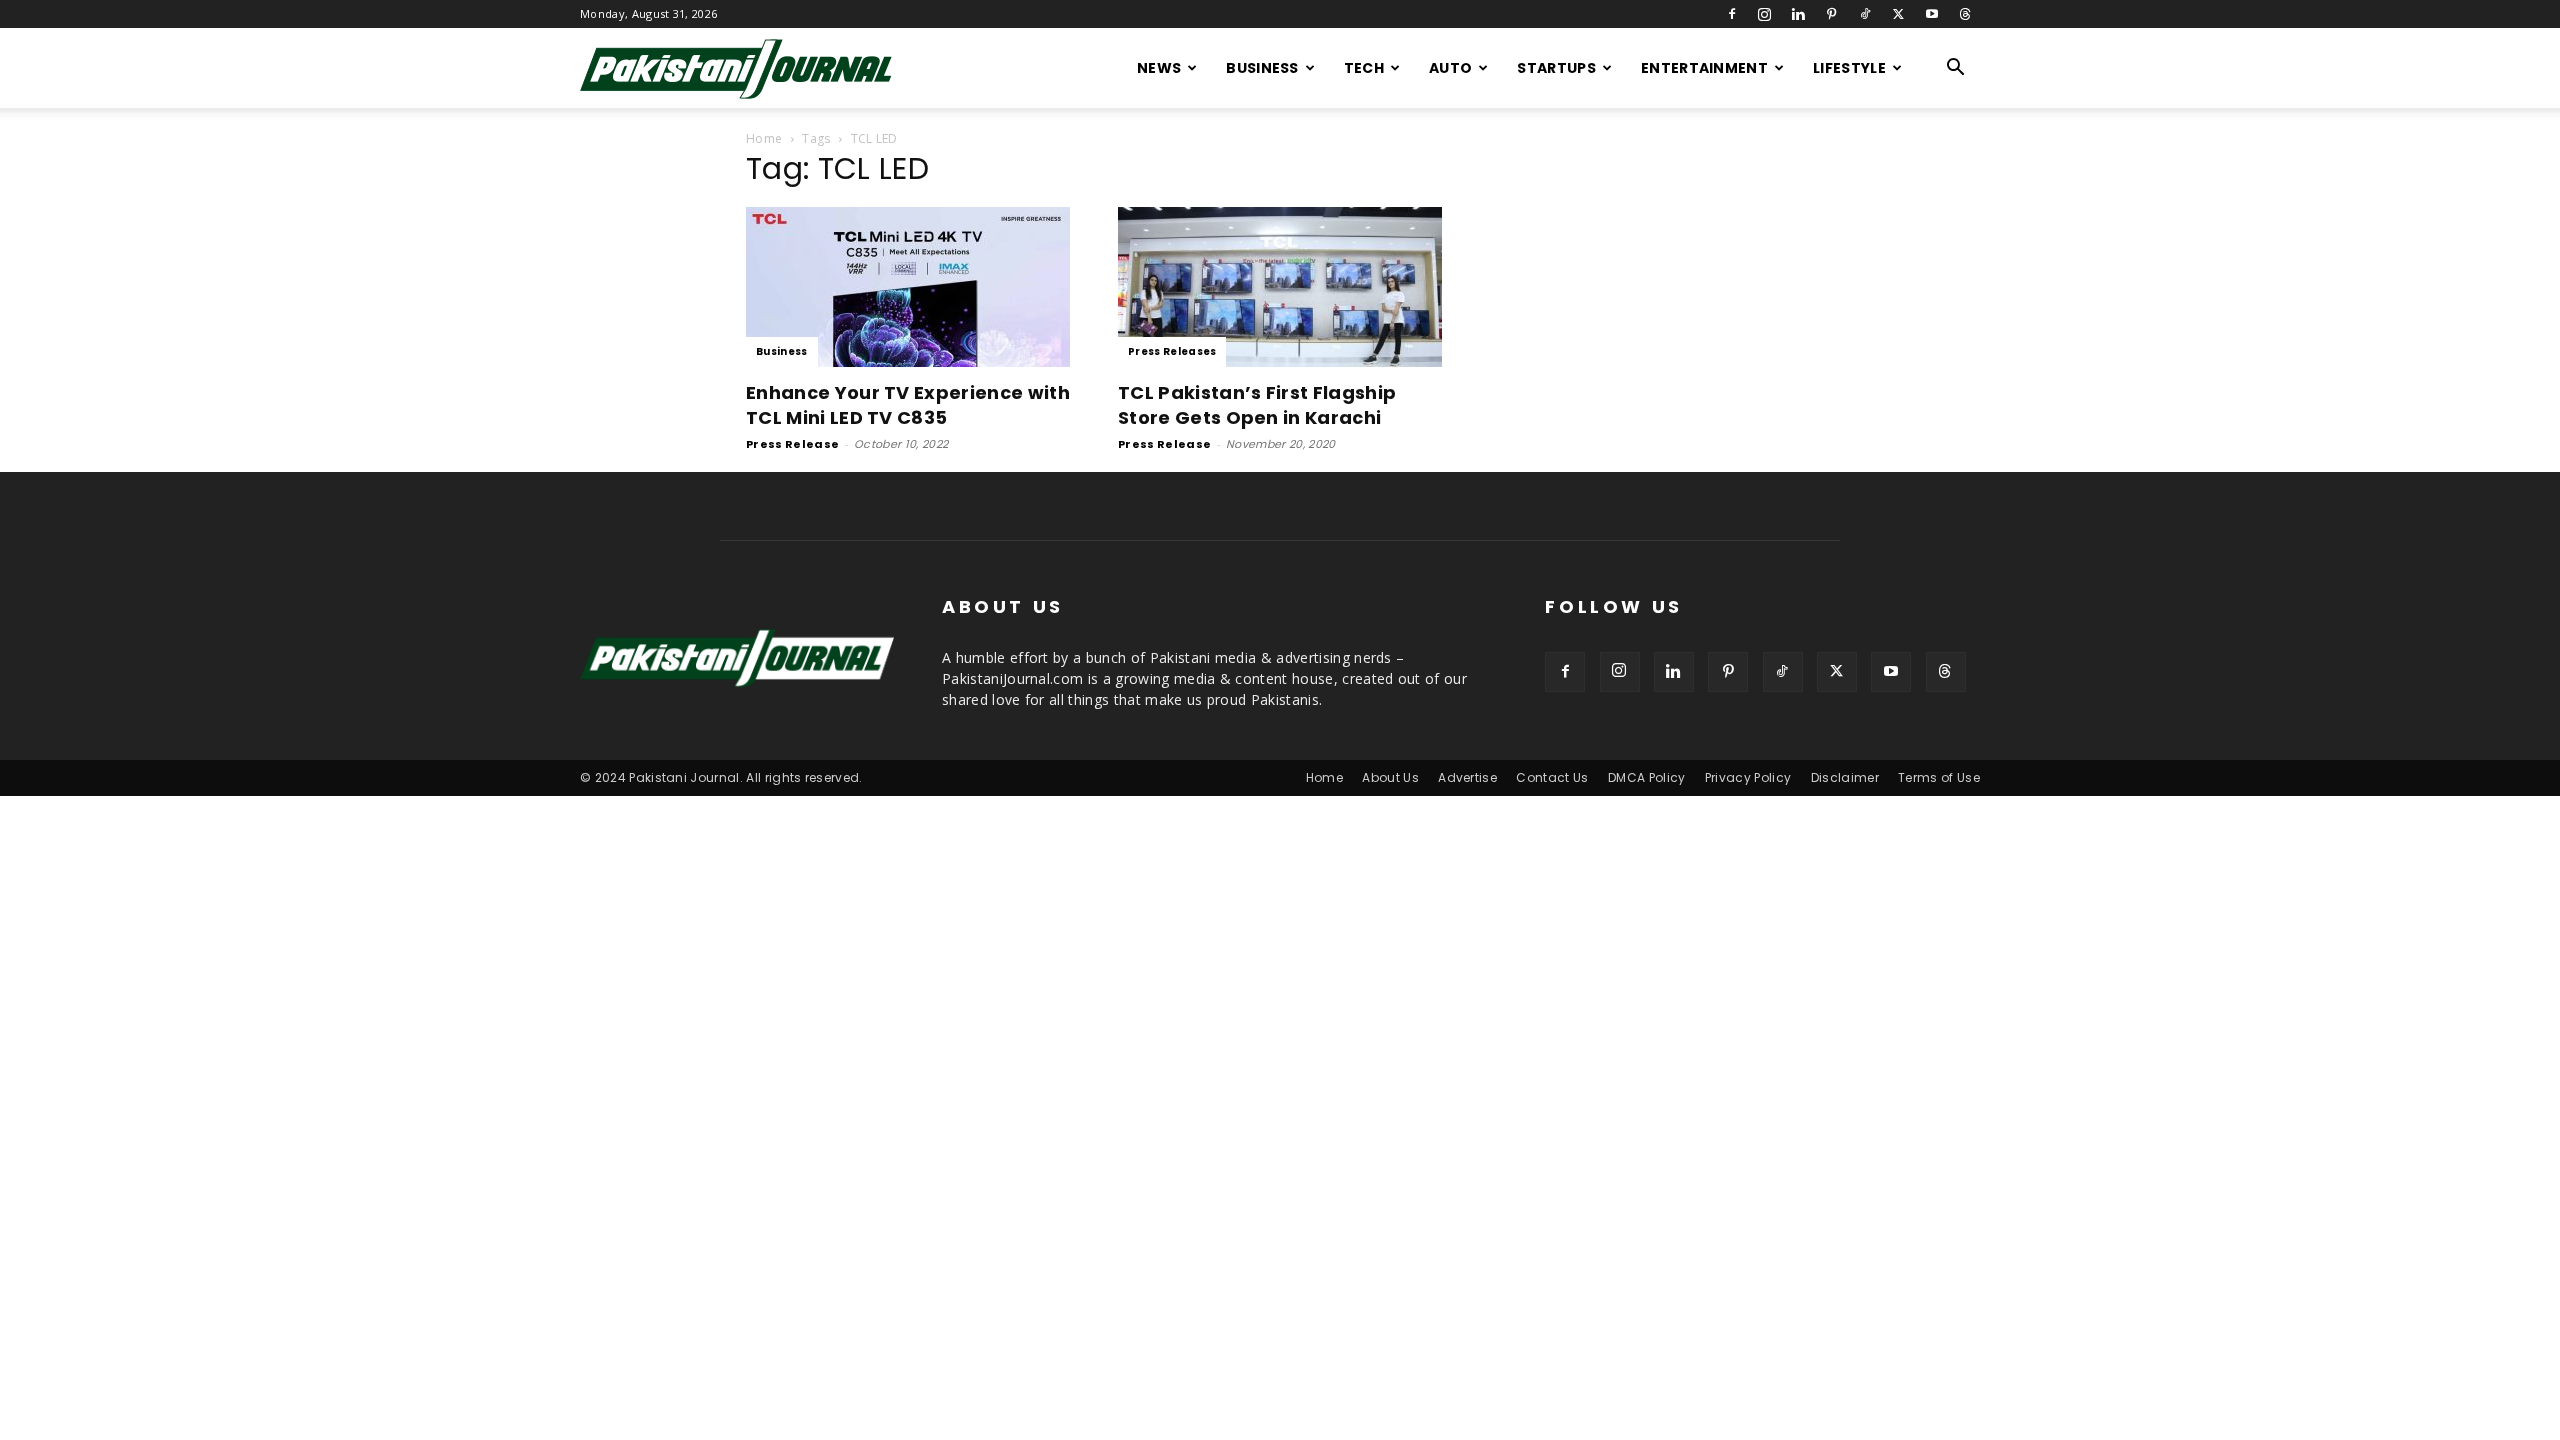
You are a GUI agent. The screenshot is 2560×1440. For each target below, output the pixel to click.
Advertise (1467, 777)
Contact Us (1552, 777)
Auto (1450, 68)
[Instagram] (1765, 14)
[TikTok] (1865, 14)
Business (1262, 68)
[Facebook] (1732, 14)
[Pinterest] (1832, 14)
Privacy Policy (1748, 777)
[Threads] (1965, 14)
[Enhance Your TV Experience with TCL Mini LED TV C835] (908, 287)
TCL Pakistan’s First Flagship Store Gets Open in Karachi (1257, 405)
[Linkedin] (1798, 14)
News (1159, 68)
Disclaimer (1845, 777)
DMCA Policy (1647, 777)
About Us (1390, 777)
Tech (1364, 68)
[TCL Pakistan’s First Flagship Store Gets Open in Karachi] (1280, 287)
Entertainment (1704, 68)
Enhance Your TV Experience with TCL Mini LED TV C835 (908, 405)
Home (764, 138)
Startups (1556, 68)
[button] (1956, 69)
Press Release (792, 444)
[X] (1898, 14)
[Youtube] (1932, 14)
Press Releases (1172, 351)
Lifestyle (1849, 68)
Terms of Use (1939, 777)
